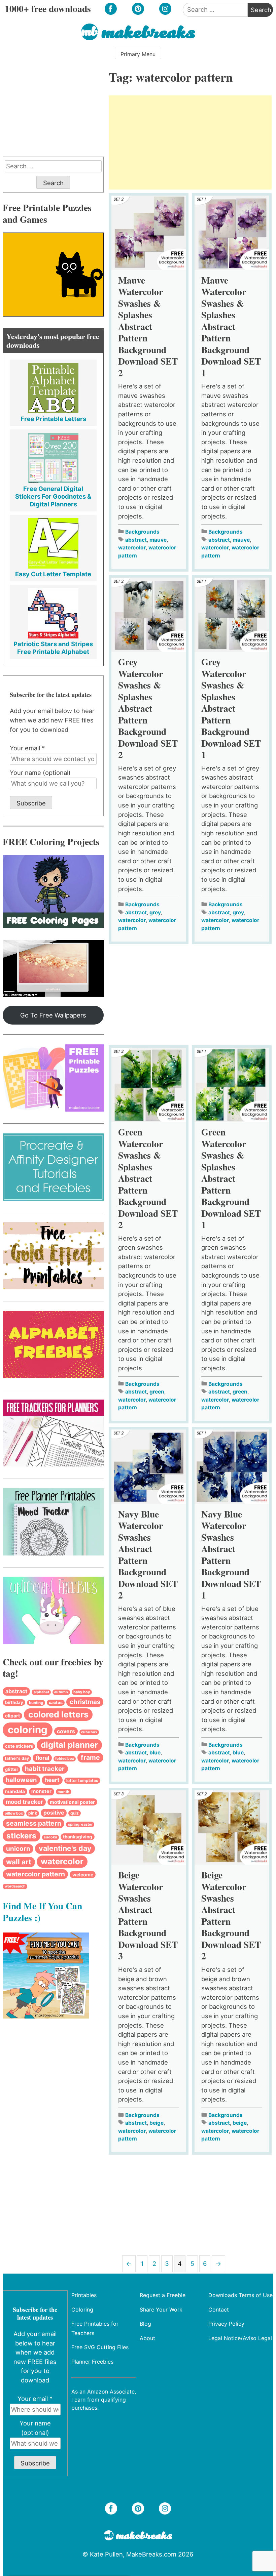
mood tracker (24, 1802)
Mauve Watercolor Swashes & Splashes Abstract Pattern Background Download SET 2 (148, 326)
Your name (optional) (40, 773)
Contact (219, 2310)
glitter (12, 1769)
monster (41, 1791)
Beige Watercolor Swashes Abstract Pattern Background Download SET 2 (231, 1915)
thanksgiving (78, 1837)
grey (155, 912)
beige (157, 2123)
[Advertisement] (190, 142)
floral (42, 1758)
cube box (89, 1732)
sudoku (50, 1837)
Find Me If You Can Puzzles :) (42, 1911)
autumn (61, 1692)
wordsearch (15, 1886)
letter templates (82, 1780)
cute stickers (19, 1746)
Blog (145, 2324)
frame (90, 1757)
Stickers (21, 1836)
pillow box (14, 1813)
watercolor (132, 548)
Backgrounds (142, 532)
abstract (136, 540)
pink (33, 1813)
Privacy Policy (226, 2324)
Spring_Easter (80, 1824)
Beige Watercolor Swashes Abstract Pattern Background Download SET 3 (148, 1915)
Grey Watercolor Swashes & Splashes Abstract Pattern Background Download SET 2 (148, 708)
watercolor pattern (36, 1874)
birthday (14, 1702)
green (157, 1392)
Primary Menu (138, 54)
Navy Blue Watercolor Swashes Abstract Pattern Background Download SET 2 (148, 1554)
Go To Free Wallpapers (53, 1015)
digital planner (69, 1745)
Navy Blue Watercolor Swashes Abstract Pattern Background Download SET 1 (231, 1554)
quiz (75, 1813)
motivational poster (72, 1802)
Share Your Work (161, 2310)
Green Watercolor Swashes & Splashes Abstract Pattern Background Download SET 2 (148, 1178)
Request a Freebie (163, 2295)
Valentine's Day (65, 1848)
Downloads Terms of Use (240, 2295)
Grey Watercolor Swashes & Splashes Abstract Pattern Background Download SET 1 (231, 708)
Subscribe (31, 803)
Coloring (28, 1730)
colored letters (58, 1714)
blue (155, 1753)
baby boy (82, 1692)
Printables (84, 2295)
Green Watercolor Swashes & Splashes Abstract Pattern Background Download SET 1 (231, 1178)
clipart (12, 1716)
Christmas (85, 1702)
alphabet (41, 1692)
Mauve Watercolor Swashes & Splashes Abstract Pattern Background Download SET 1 (231, 326)
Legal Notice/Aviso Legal (240, 2338)
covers (66, 1731)
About (147, 2338)
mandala (15, 1791)
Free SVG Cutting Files (100, 2347)
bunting (36, 1703)
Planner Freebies (92, 2362)
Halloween (21, 1780)
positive (54, 1813)
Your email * (27, 748)
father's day (17, 1758)
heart (52, 1780)
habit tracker (45, 1769)
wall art (19, 1862)
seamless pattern (34, 1823)
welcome (83, 1875)
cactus (56, 1702)
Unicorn (18, 1849)
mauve (158, 540)
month (63, 1792)
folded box (65, 1759)
